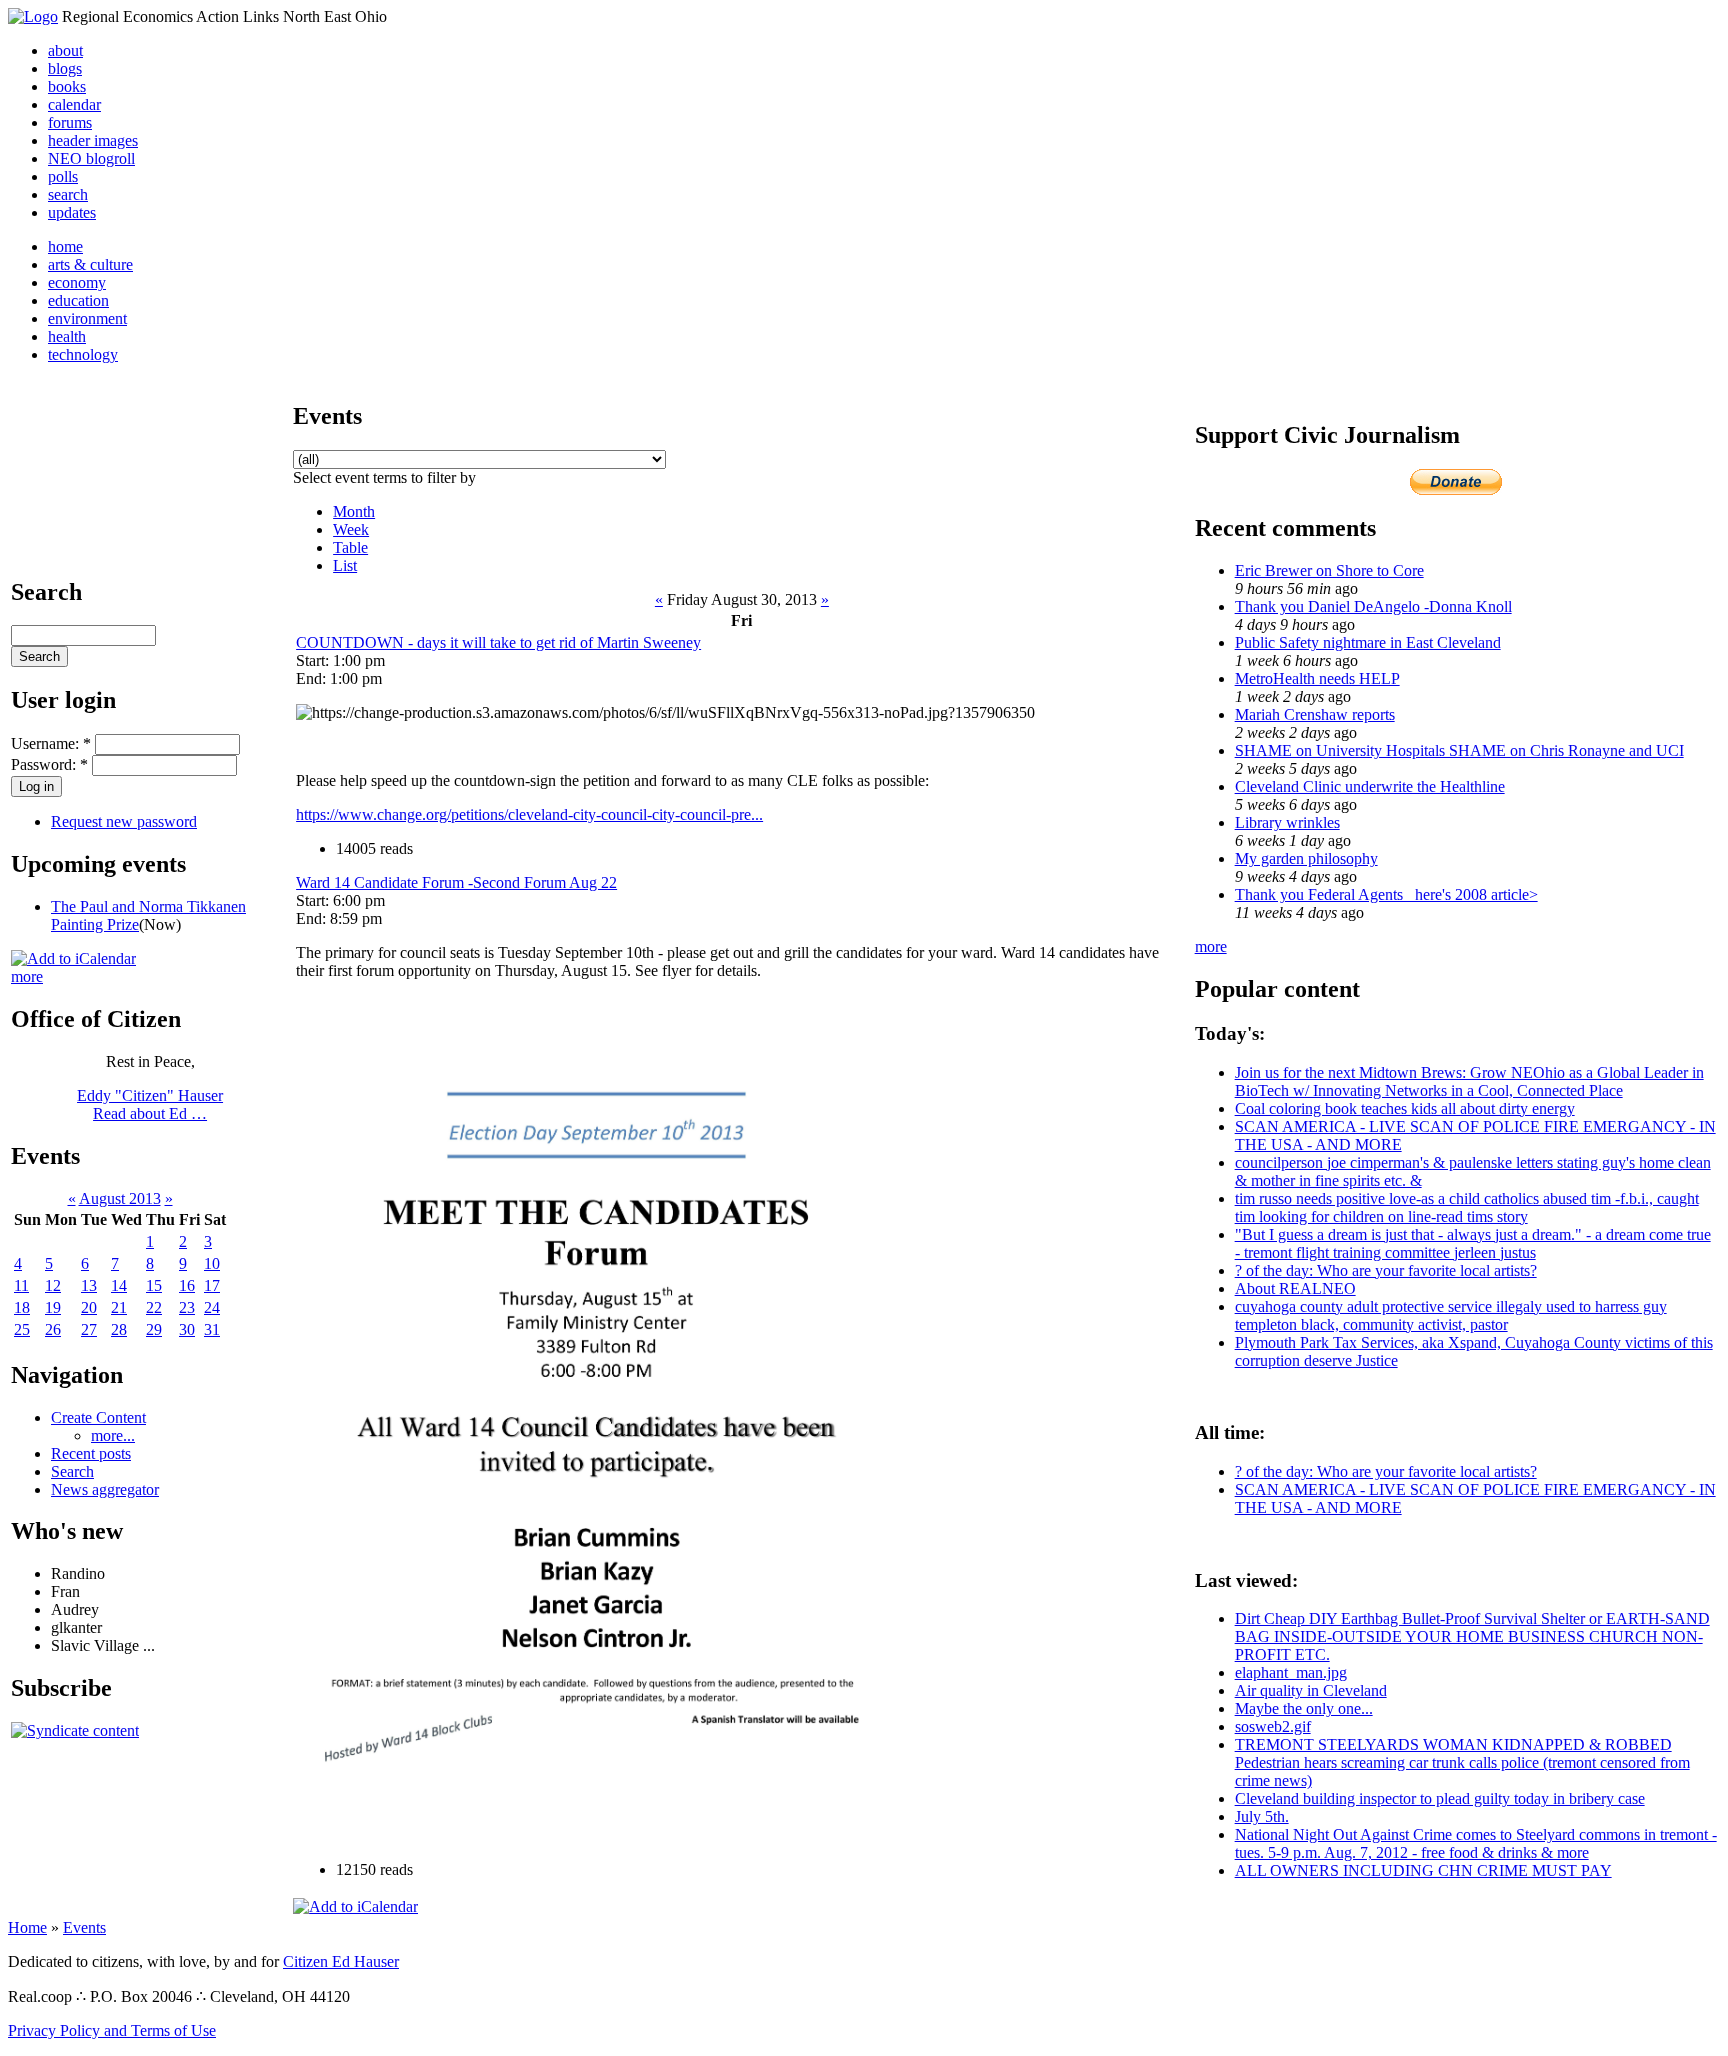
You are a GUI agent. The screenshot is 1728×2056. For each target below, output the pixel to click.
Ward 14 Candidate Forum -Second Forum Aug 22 (456, 882)
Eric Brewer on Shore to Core (1329, 570)
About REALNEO (1295, 1288)
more (27, 976)
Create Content (98, 1417)
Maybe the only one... (1304, 1708)
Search (72, 1471)
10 (212, 1263)
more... (113, 1435)
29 (154, 1329)
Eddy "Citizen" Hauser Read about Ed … (150, 1104)
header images (93, 140)
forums (70, 122)
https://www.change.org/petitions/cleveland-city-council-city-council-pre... (529, 814)
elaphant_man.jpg (1291, 1672)
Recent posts (91, 1453)
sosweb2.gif (1273, 1726)
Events (84, 1927)
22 (154, 1307)
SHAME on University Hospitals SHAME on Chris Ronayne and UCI (1459, 750)
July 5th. (1262, 1816)
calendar (74, 104)
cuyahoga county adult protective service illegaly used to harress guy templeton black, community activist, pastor (1451, 1315)
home (65, 246)
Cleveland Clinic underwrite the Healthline (1370, 786)
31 (212, 1329)
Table (350, 547)
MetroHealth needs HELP (1317, 678)
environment (87, 318)
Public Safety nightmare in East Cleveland (1368, 642)
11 (21, 1285)
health (67, 336)
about (65, 50)
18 (22, 1307)
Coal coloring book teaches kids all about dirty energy (1405, 1108)
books (67, 86)
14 (119, 1285)
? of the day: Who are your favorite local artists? (1386, 1270)
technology (83, 354)
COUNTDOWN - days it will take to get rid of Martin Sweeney (498, 642)
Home (27, 1927)
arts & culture (90, 264)
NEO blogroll (91, 158)
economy (77, 282)
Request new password (124, 821)
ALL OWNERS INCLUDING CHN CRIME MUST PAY (1423, 1870)
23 (187, 1307)
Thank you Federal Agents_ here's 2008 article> (1386, 894)
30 (187, 1329)
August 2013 (120, 1198)
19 (53, 1307)
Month (354, 511)
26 (53, 1329)
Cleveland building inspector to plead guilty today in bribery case (1440, 1798)
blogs (65, 68)
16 (187, 1285)
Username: (51, 743)
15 (154, 1285)
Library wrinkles (1287, 822)
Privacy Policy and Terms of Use (112, 2030)
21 (119, 1307)
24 (212, 1307)
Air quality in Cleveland (1311, 1690)
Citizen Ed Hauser (341, 1961)
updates (72, 212)
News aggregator (105, 1489)
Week (351, 529)
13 (89, 1285)
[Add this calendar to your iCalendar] (73, 958)
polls (63, 176)
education (78, 300)
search (68, 194)
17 (212, 1285)
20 (89, 1307)
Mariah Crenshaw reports (1315, 714)
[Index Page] (33, 16)
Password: (49, 764)
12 (53, 1285)
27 (89, 1329)
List (345, 565)
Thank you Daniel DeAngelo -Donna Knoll (1373, 606)
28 (119, 1329)
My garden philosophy (1306, 858)
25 (22, 1329)
